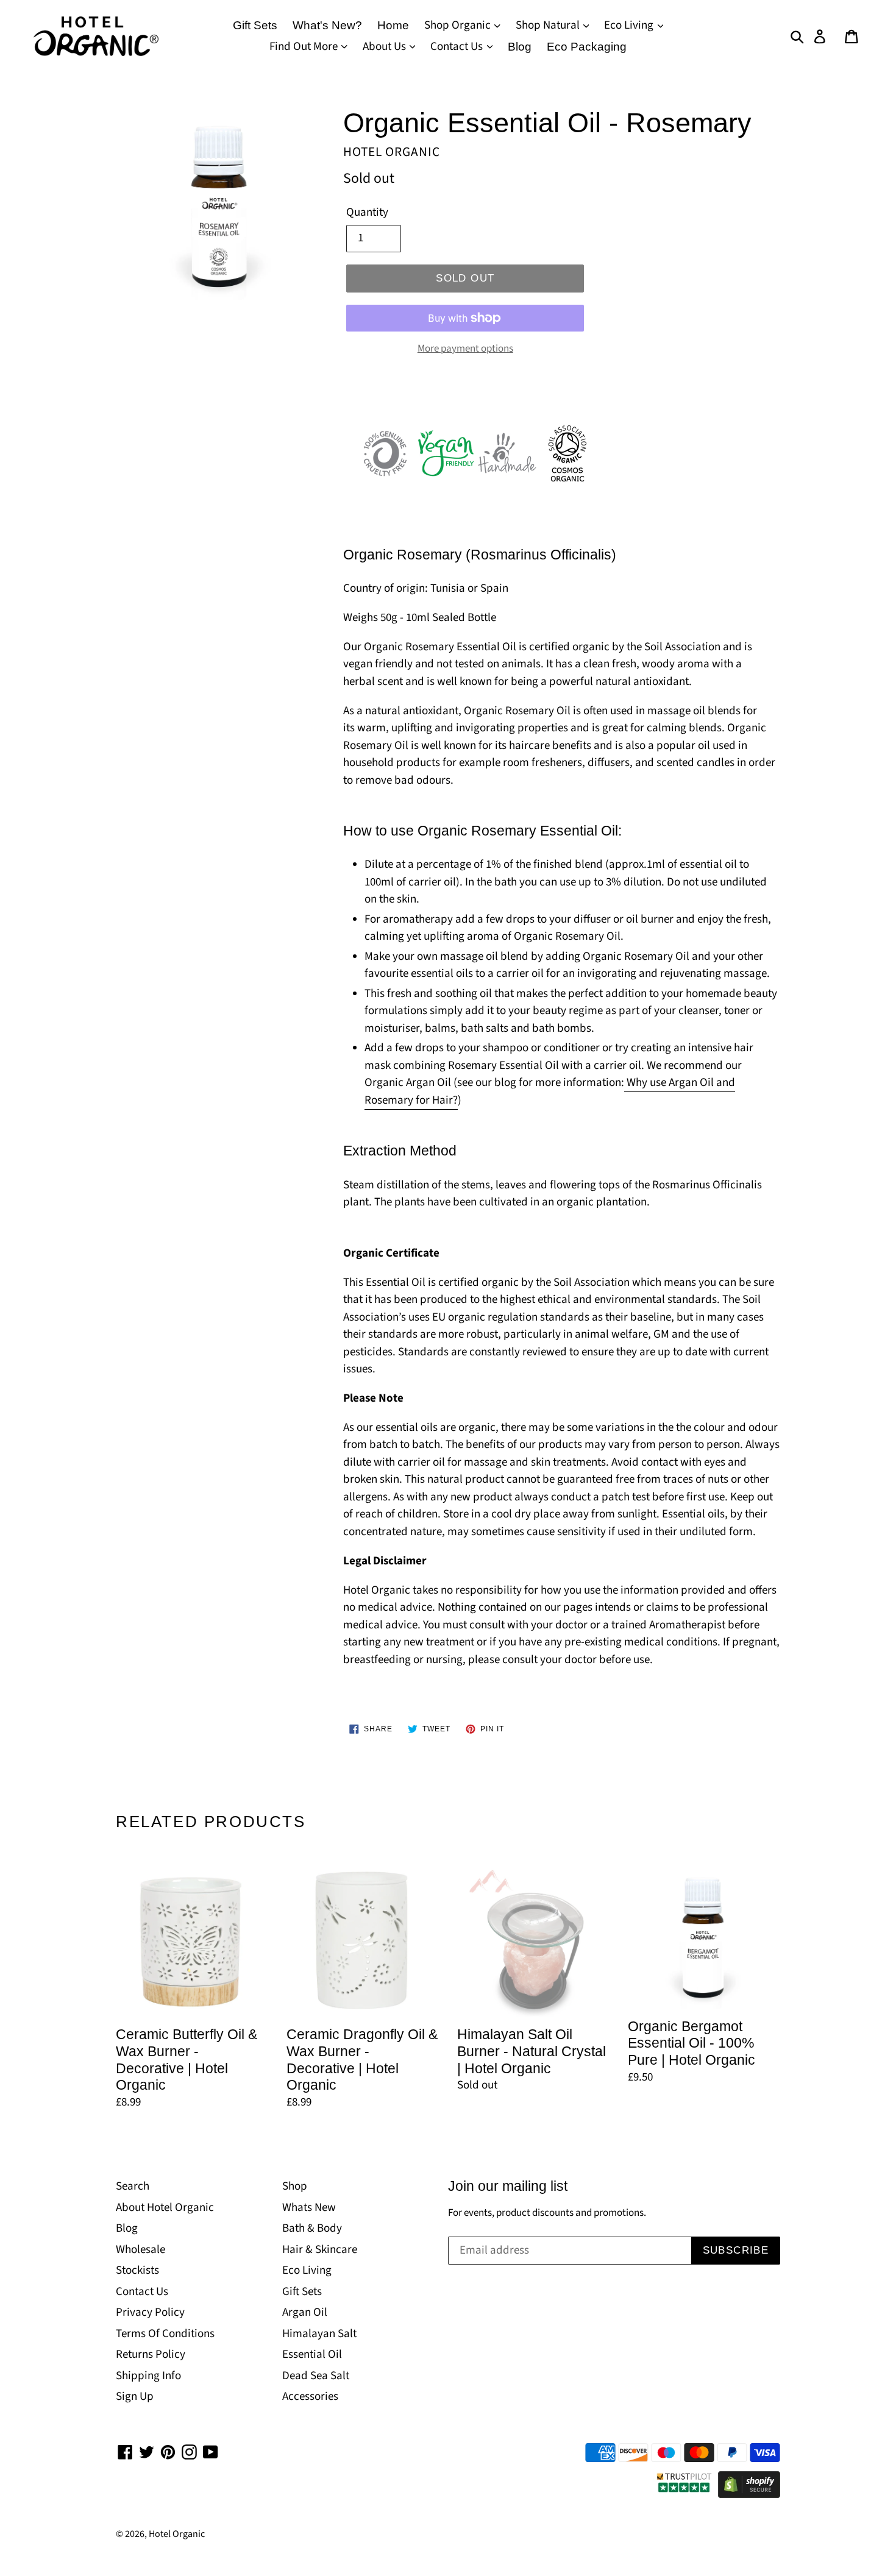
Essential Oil (312, 2354)
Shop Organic (459, 25)
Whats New (309, 2208)
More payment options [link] (465, 349)
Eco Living (630, 25)
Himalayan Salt (319, 2334)
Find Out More (305, 47)
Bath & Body (312, 2228)
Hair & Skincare (320, 2250)
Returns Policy (151, 2354)
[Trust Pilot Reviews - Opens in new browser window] (684, 2495)
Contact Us (458, 47)
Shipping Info (148, 2376)
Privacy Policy (150, 2312)
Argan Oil (305, 2312)
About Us (386, 47)
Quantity (367, 212)
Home (393, 25)
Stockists (137, 2270)
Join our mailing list (508, 2186)
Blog (520, 47)
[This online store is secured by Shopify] (749, 2495)
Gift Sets (255, 25)
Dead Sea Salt (316, 2376)
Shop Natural (549, 25)
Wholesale (140, 2250)
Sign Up (135, 2397)
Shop (295, 2186)
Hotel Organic (177, 2534)
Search (133, 2186)
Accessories (310, 2397)
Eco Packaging (587, 47)
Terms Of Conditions (165, 2334)
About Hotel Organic (165, 2208)
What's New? (327, 25)
